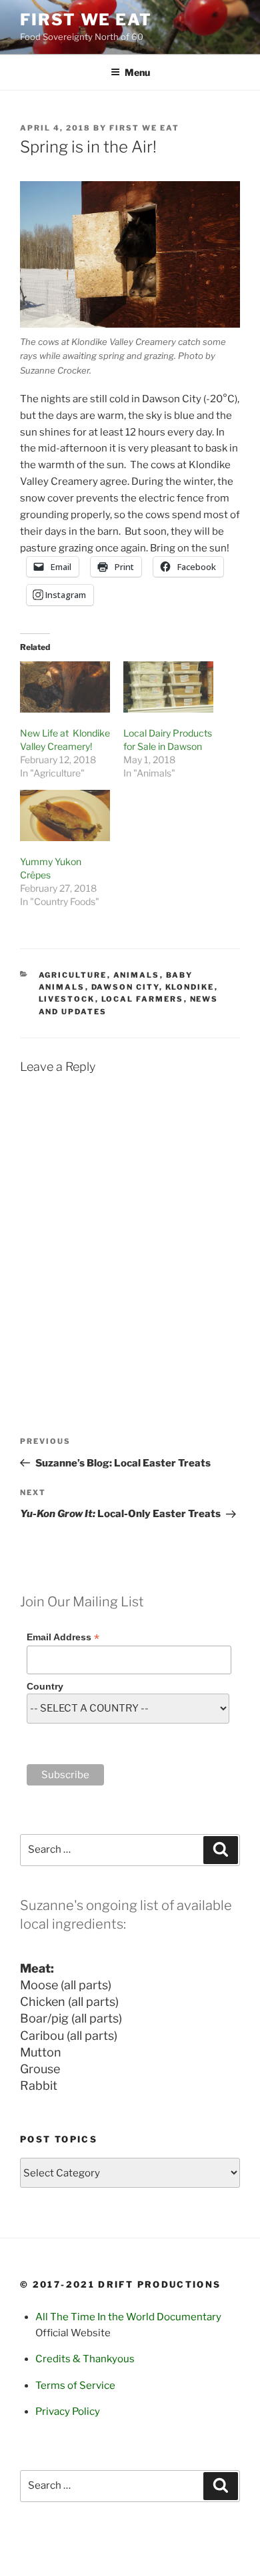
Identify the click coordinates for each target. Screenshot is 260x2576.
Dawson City (125, 987)
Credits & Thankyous (85, 2359)
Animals (137, 975)
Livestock (67, 999)
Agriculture (73, 975)
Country (45, 1686)
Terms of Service (75, 2386)
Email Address (63, 1637)
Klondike (190, 987)
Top (248, 2564)
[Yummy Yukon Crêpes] (65, 815)
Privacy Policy (68, 2412)
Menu (137, 72)
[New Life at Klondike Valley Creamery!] (65, 687)
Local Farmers (143, 999)
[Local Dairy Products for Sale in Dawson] (168, 687)
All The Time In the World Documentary (128, 2317)
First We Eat (86, 20)
